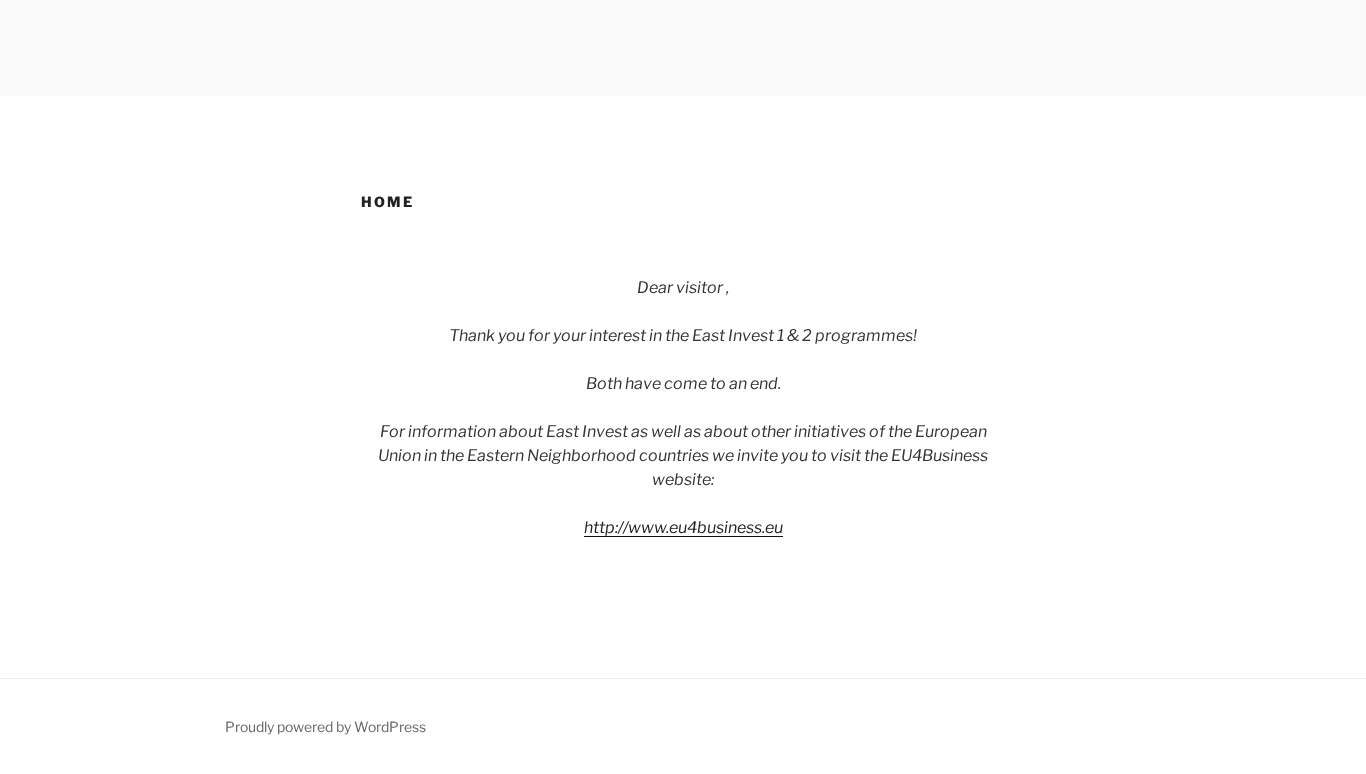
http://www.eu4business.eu (683, 527)
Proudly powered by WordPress (325, 726)
